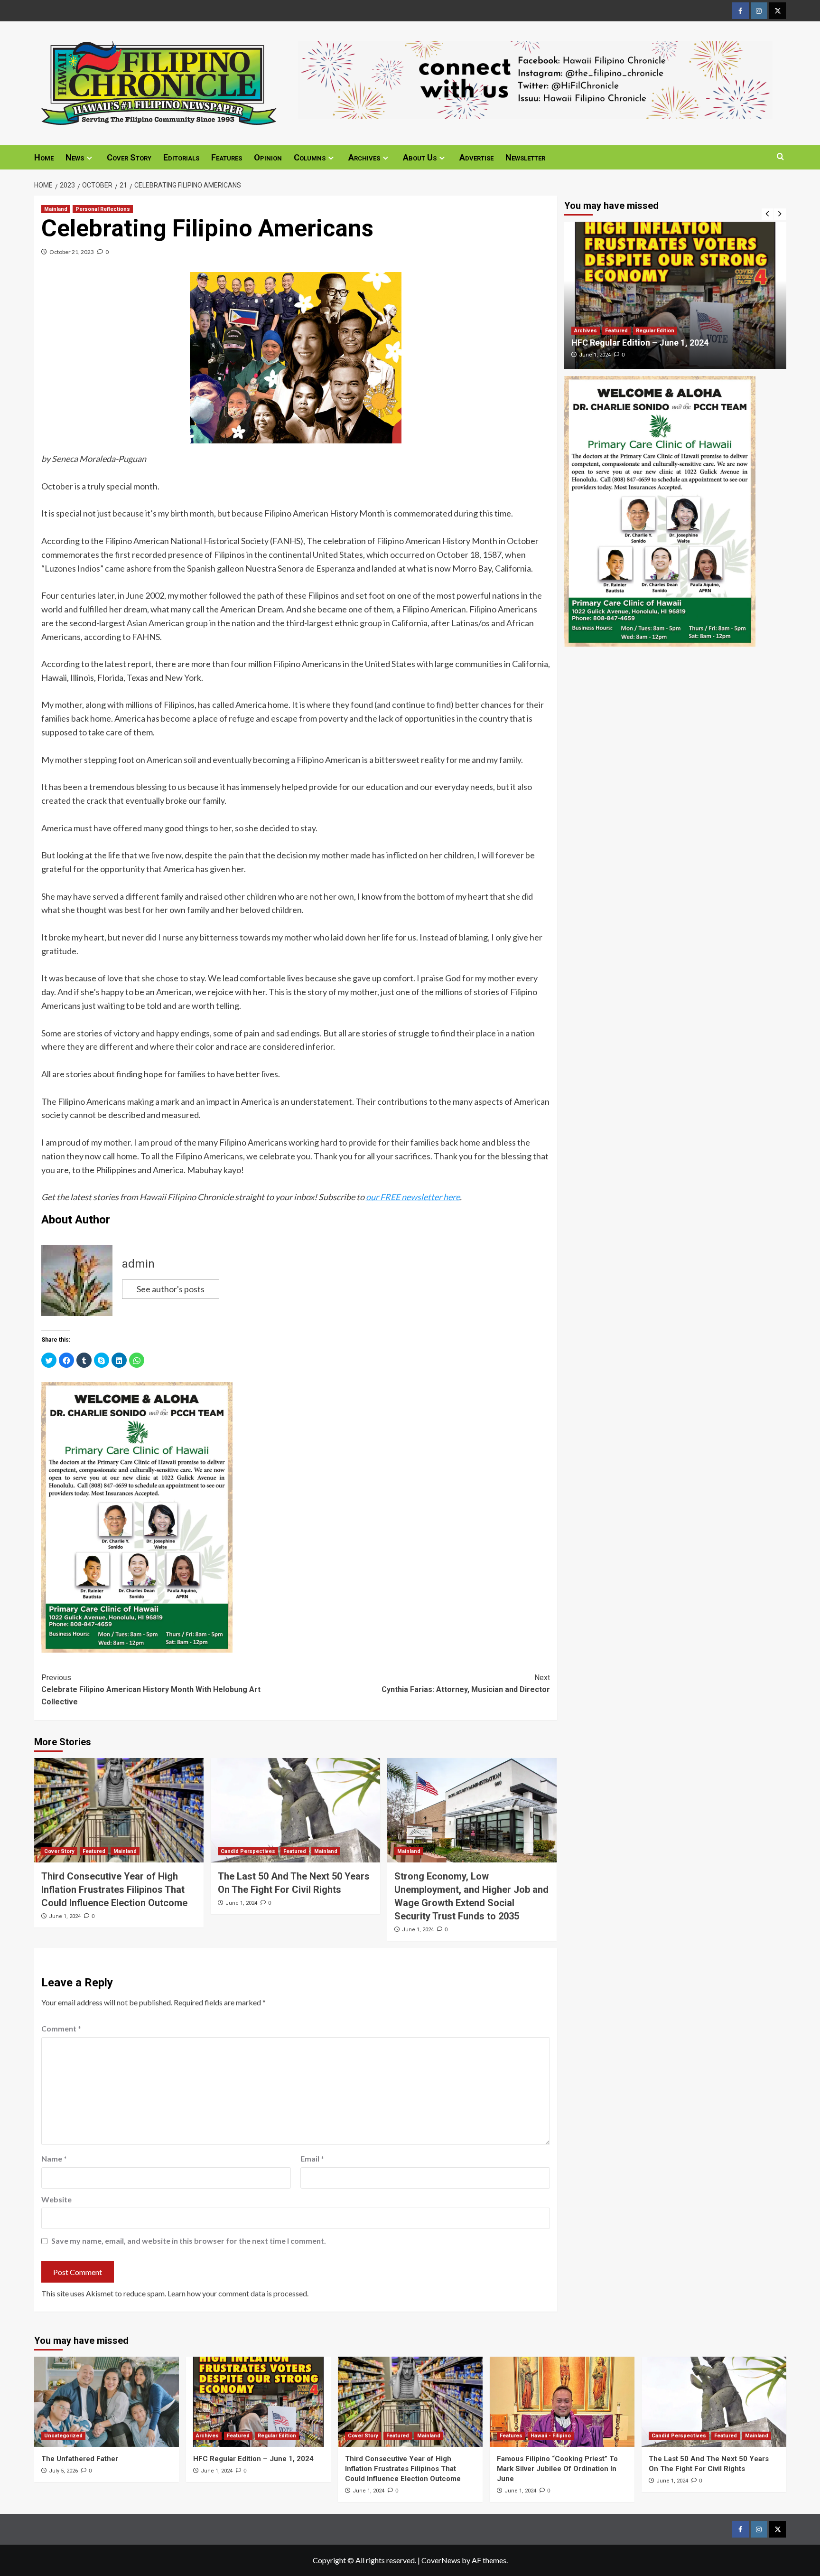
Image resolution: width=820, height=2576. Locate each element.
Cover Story (129, 157)
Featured (94, 1851)
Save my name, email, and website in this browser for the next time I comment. (189, 2241)
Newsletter (525, 157)
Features (227, 157)
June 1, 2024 (65, 1916)
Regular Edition (655, 331)
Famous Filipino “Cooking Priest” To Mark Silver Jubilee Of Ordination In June (557, 2469)
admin (138, 1264)
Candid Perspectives (248, 1851)
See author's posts (171, 1289)
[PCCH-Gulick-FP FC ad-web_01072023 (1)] (137, 1516)
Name (54, 2158)
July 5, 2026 (63, 2471)
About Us (420, 157)
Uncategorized (63, 2436)
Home (44, 157)
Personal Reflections (103, 209)
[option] (675, 295)
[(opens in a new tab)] (675, 295)
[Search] (780, 157)
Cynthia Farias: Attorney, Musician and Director (466, 1684)
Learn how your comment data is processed (237, 2293)
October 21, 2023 (72, 252)
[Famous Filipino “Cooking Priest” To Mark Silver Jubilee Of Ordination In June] (562, 2402)
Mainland (56, 209)
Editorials (181, 157)
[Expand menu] (89, 158)
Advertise (476, 157)
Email (312, 2158)
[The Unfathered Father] (107, 2402)
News (75, 157)
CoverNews (441, 2560)
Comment (61, 2028)
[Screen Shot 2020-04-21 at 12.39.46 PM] (535, 79)
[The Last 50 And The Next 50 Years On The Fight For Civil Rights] (295, 1810)
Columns (310, 157)
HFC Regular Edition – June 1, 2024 (640, 343)
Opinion (268, 157)
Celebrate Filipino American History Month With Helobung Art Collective (151, 1690)
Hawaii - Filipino (551, 2436)
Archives (364, 157)
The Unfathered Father (80, 2459)
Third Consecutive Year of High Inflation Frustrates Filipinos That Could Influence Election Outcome (114, 1890)
